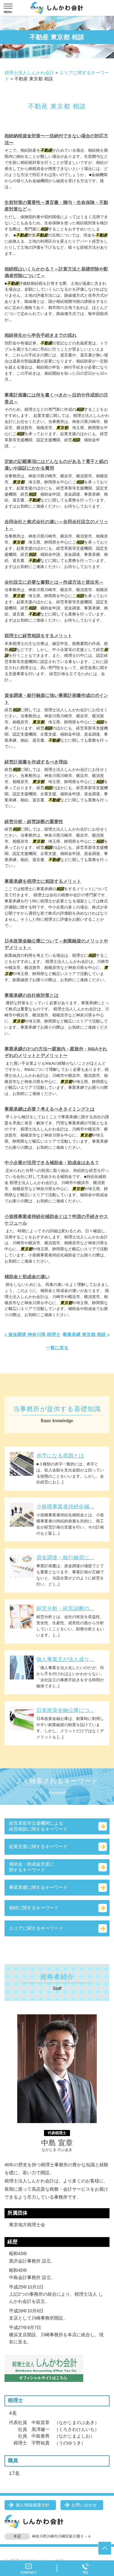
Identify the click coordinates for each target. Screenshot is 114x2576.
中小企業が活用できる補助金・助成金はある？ (52, 1163)
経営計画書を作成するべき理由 (36, 762)
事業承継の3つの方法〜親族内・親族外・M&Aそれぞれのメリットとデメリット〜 (56, 1052)
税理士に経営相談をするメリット (38, 636)
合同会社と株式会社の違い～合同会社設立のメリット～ (56, 525)
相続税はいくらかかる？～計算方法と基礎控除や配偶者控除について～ (56, 272)
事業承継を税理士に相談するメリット (43, 881)
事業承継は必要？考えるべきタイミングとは (50, 1109)
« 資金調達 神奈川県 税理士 (32, 1335)
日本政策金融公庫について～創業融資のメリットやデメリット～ (56, 944)
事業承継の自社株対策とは (32, 995)
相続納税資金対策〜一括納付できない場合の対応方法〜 (56, 139)
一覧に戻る (57, 1348)
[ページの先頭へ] (105, 2548)
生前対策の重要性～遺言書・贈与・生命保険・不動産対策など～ (56, 206)
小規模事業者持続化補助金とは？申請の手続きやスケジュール (56, 1220)
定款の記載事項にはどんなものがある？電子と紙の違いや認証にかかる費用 (56, 465)
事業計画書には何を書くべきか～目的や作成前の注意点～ (56, 398)
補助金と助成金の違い (27, 1277)
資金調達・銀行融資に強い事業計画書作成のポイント (56, 699)
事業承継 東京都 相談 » (86, 1335)
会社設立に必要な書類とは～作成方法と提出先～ (54, 582)
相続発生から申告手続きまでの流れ (41, 335)
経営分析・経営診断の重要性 (34, 822)
